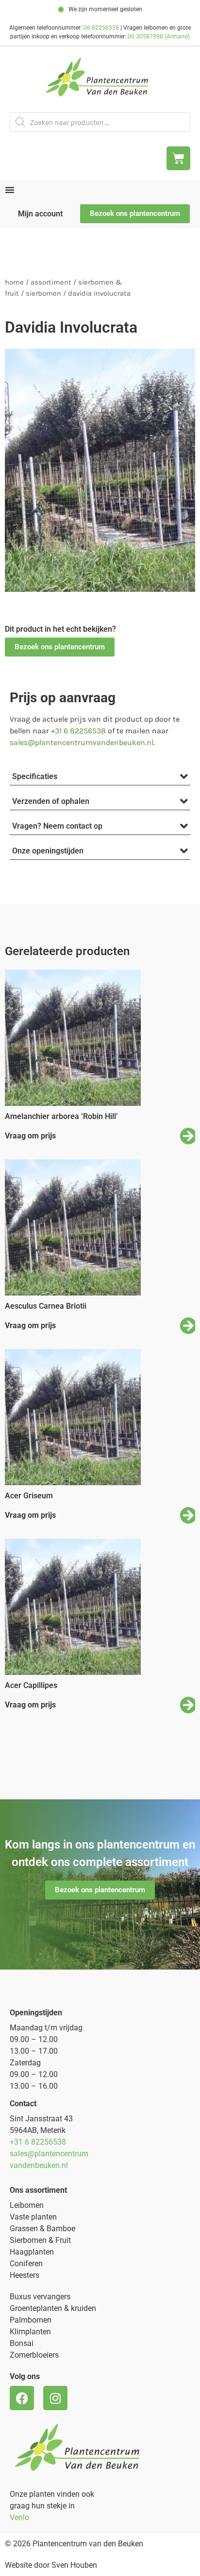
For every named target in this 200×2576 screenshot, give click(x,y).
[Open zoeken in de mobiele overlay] (100, 122)
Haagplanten (32, 2252)
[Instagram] (55, 2398)
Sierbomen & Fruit (40, 2240)
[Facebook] (22, 2398)
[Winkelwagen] (178, 158)
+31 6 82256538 (78, 731)
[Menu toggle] (10, 190)
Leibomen (27, 2205)
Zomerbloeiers (34, 2355)
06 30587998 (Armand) (159, 36)
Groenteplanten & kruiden (53, 2308)
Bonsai (22, 2343)
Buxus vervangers (40, 2297)
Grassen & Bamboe (42, 2229)
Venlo (19, 2517)
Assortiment (51, 282)
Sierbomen (43, 293)
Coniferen (26, 2264)
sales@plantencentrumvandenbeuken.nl (82, 742)
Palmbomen (31, 2320)
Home (14, 282)
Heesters (25, 2275)
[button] (60, 647)
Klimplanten (30, 2332)
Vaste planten (33, 2217)
